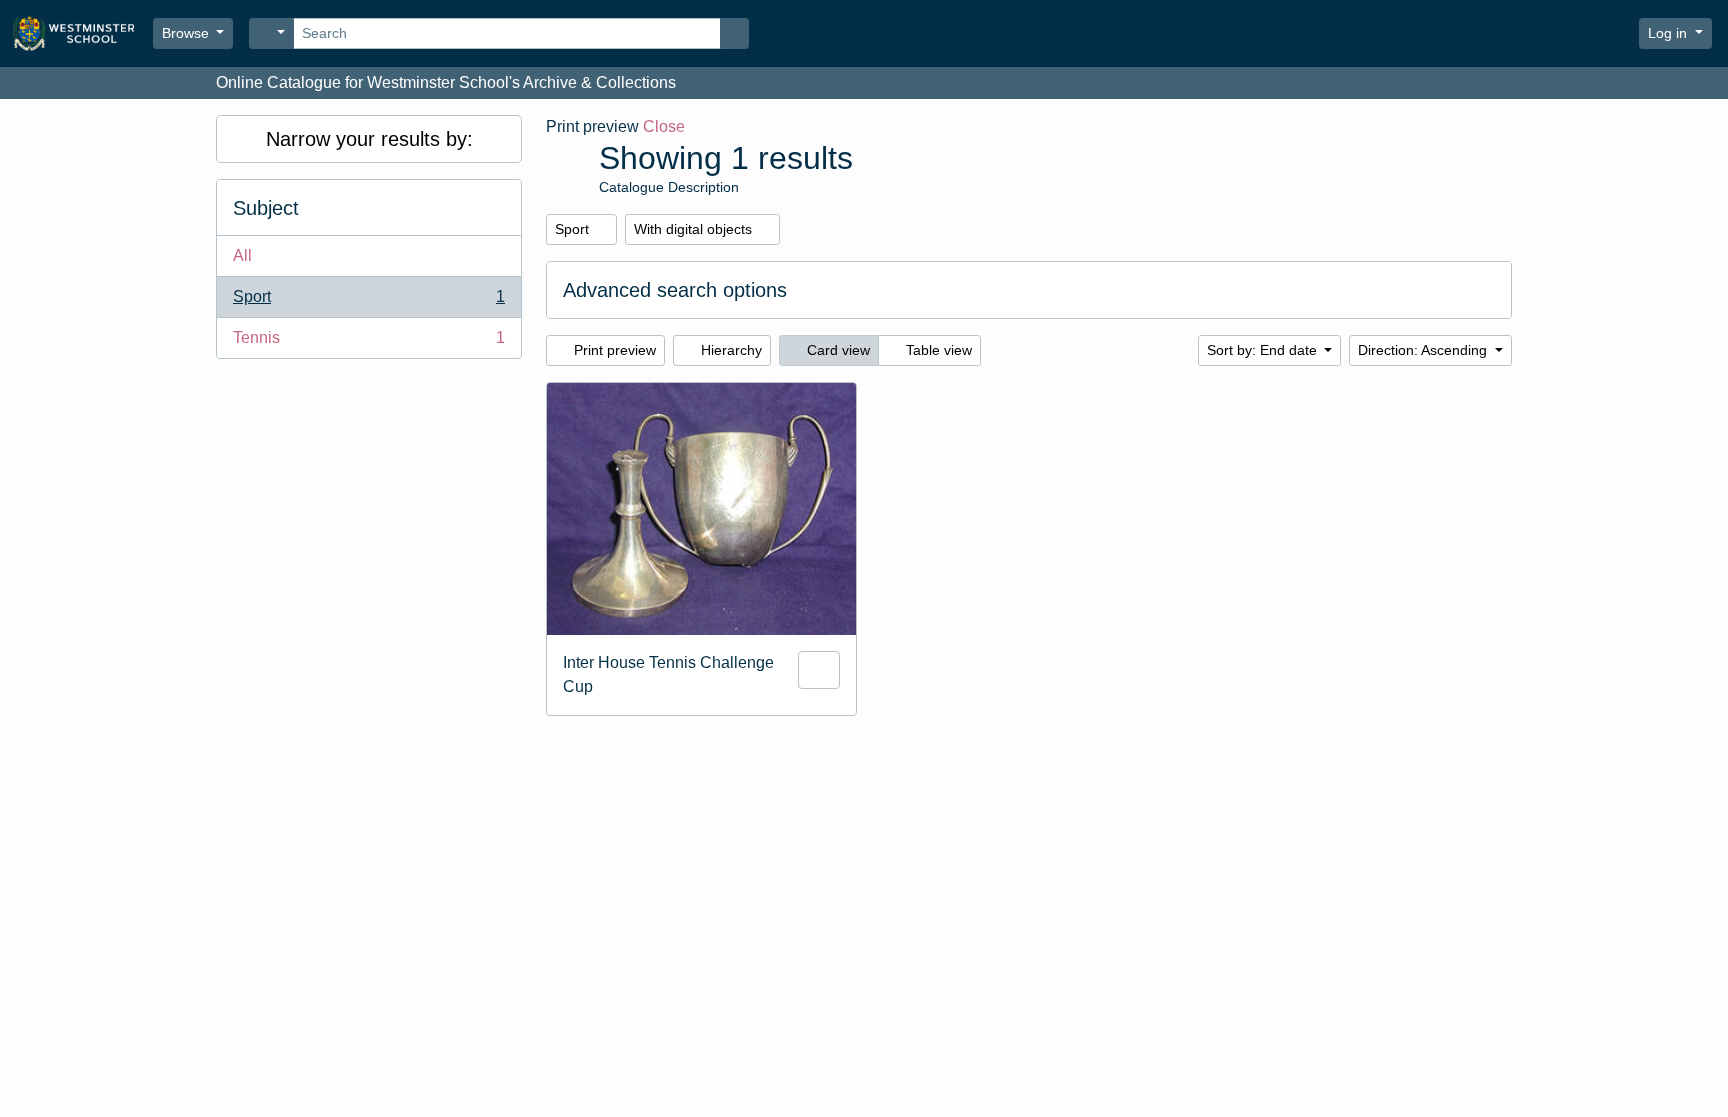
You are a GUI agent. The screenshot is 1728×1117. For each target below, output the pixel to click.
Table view (937, 350)
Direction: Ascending (1424, 350)
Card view (836, 350)
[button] (1565, 34)
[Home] (82, 33)
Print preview (613, 350)
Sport (368, 302)
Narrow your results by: (369, 139)
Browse (187, 33)
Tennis (368, 343)
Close (664, 126)
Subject (266, 208)
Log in (1669, 33)
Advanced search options (675, 290)
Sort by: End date (1264, 350)
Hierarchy (729, 350)
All (242, 255)
